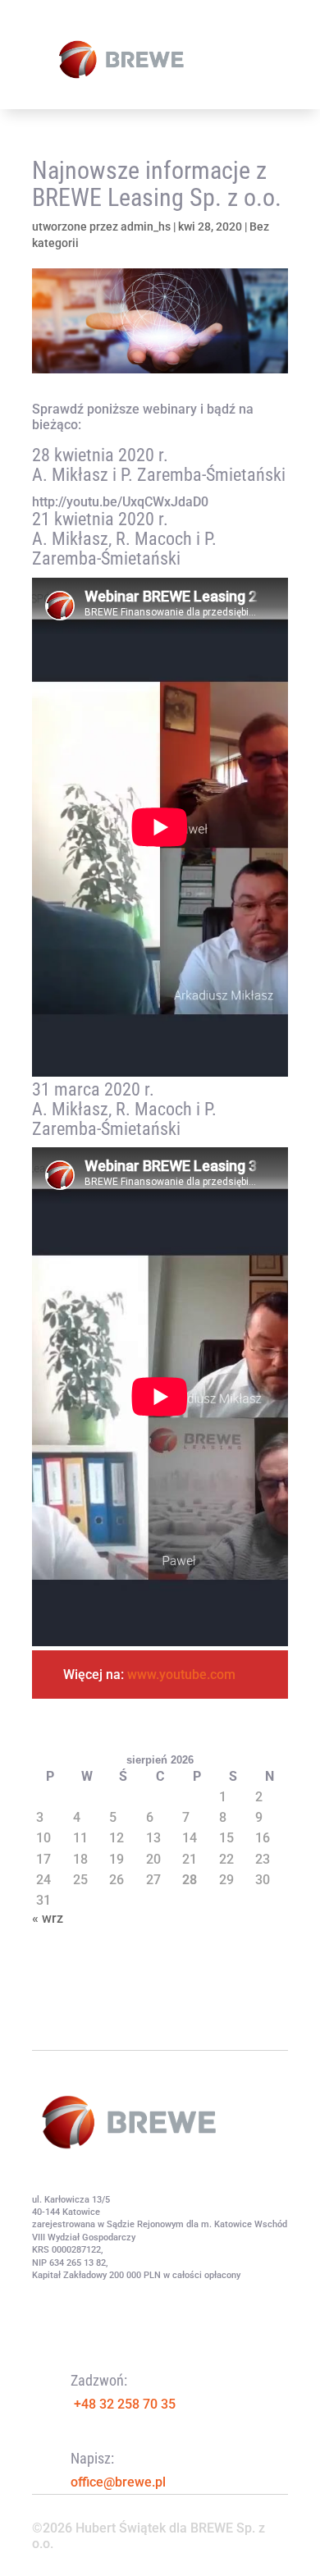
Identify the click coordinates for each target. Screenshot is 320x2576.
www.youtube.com (180, 1675)
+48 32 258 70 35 (125, 2404)
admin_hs (146, 226)
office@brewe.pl (118, 2482)
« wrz (48, 1918)
